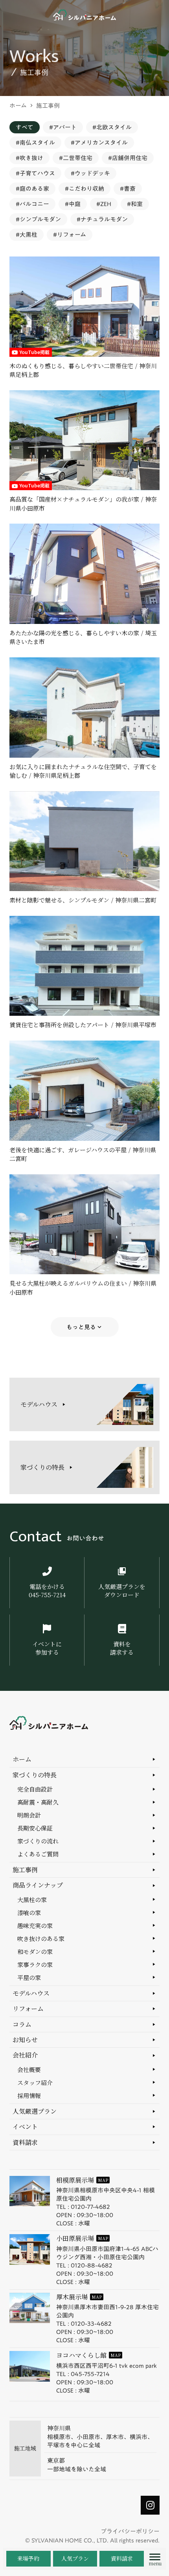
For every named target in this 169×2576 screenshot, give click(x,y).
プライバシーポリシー (130, 2531)
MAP (103, 2180)
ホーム (18, 106)
